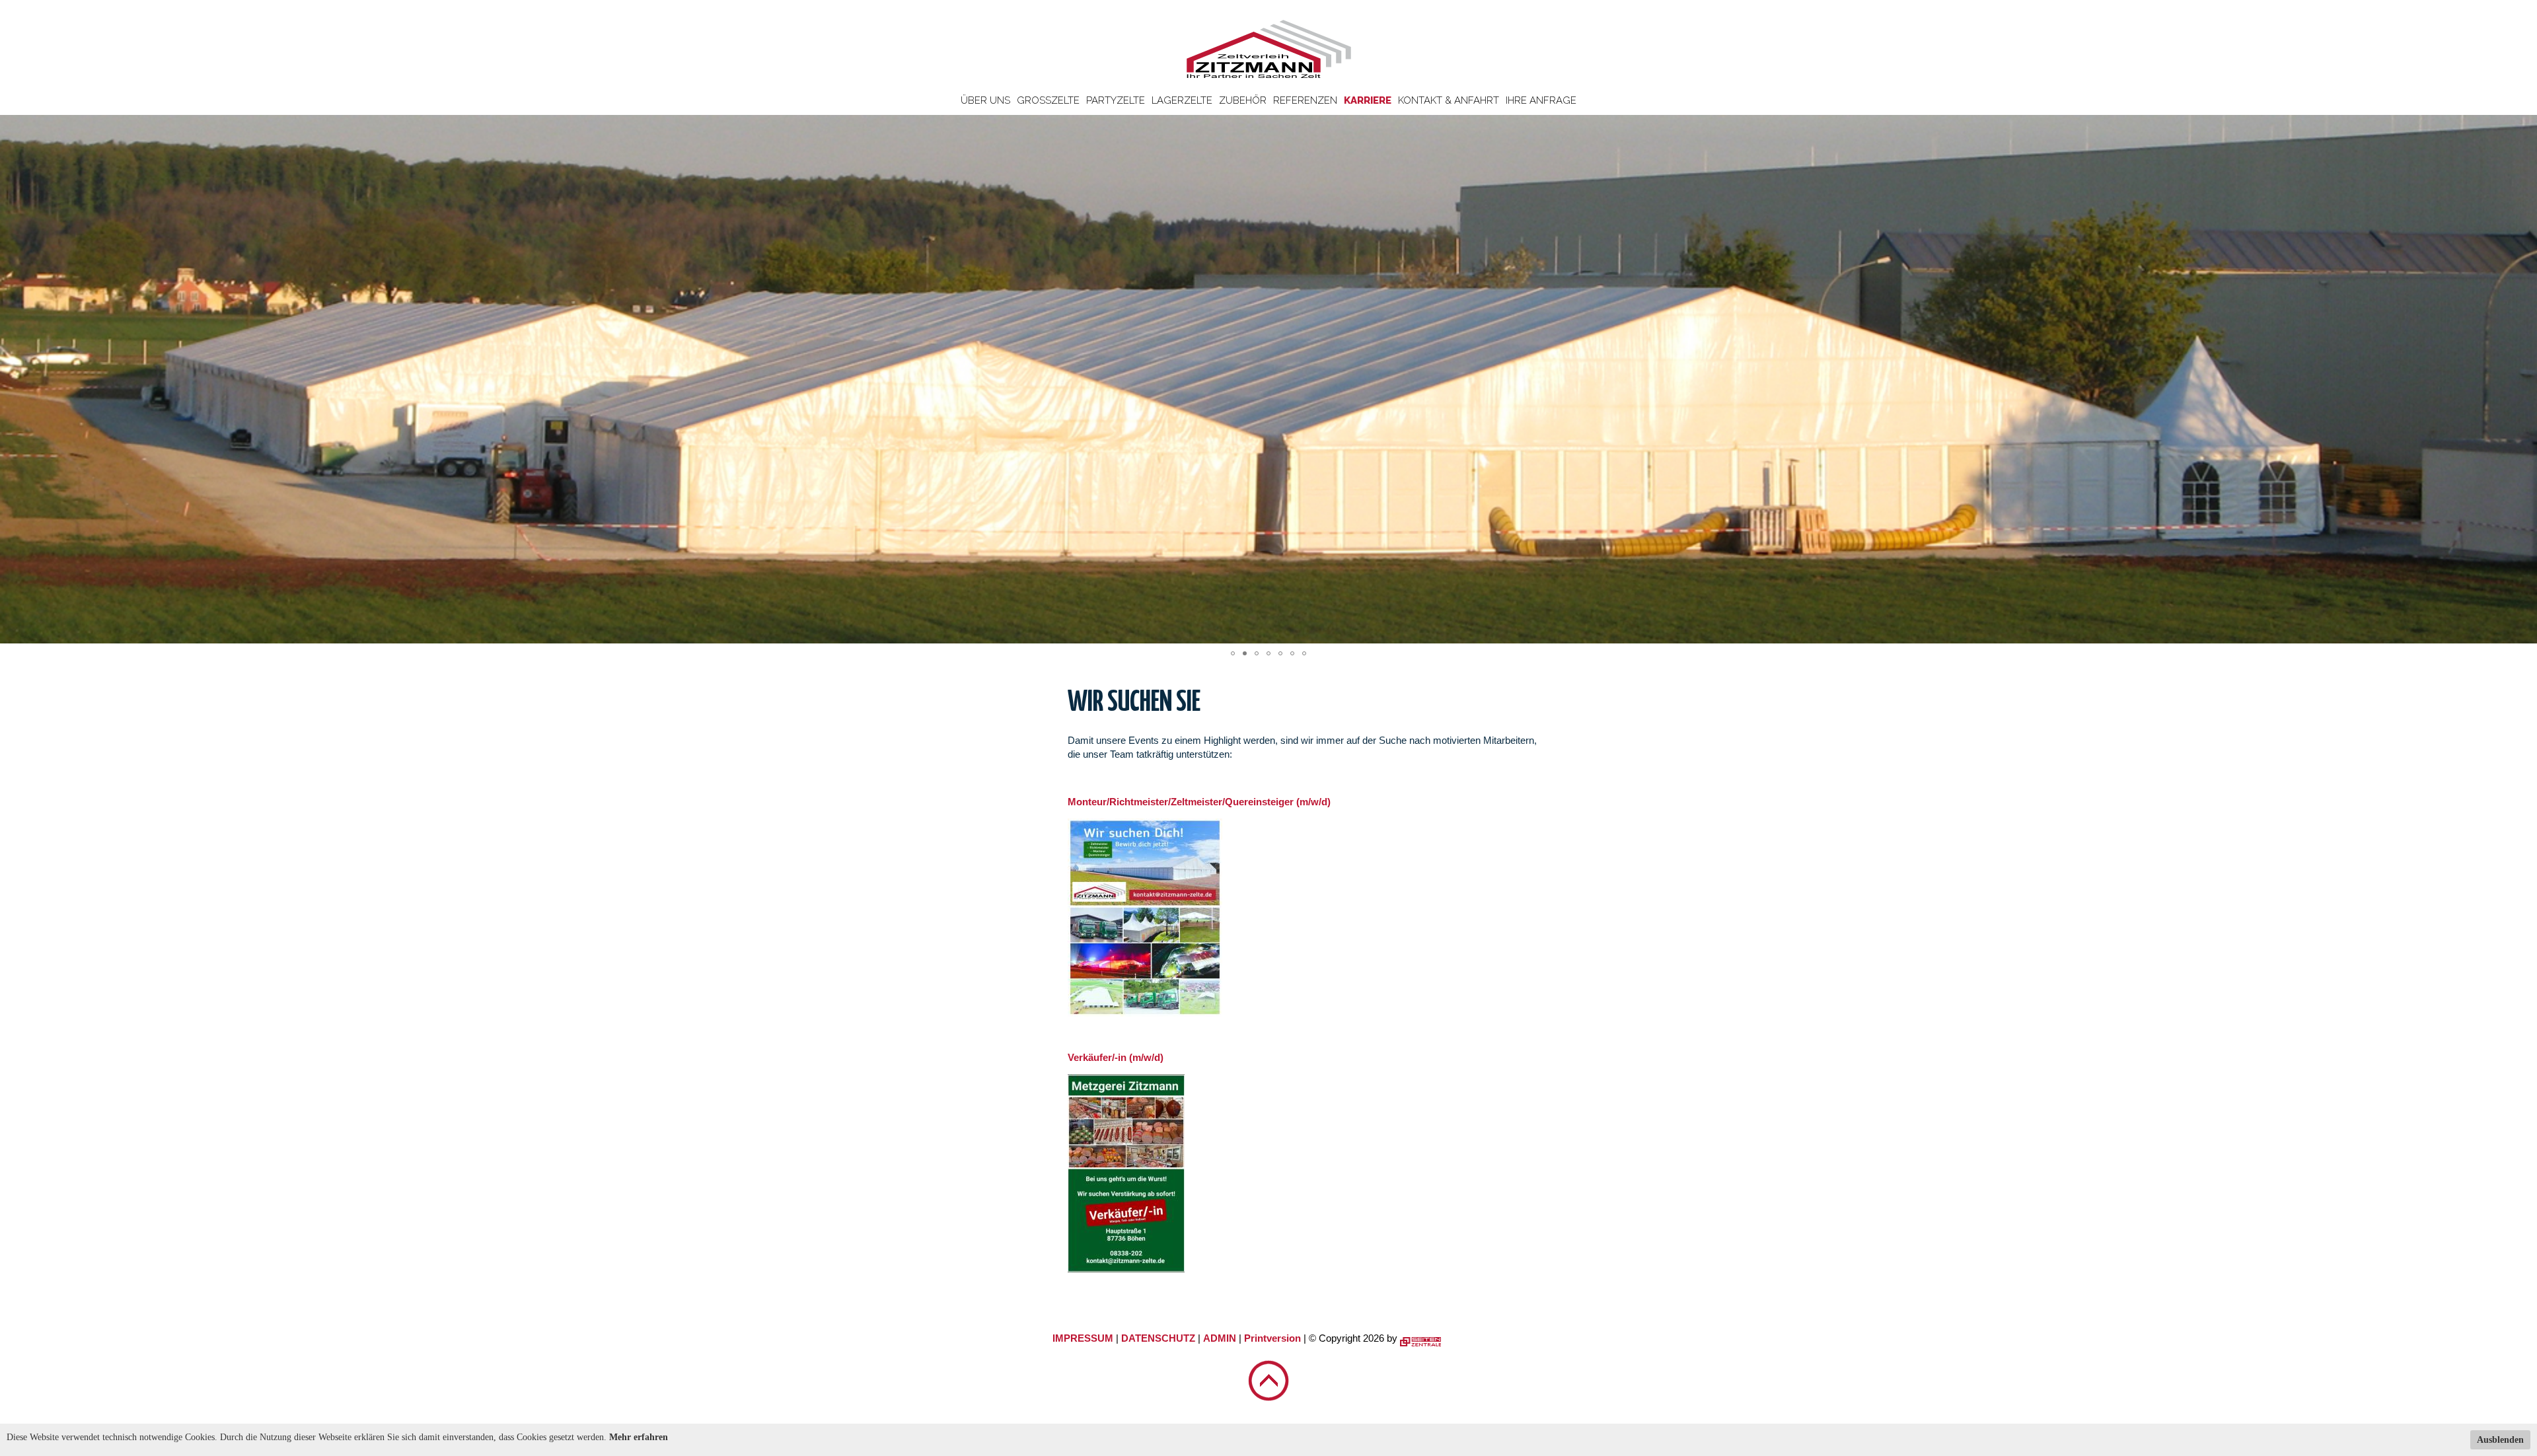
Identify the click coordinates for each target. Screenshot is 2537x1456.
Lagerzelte (1182, 100)
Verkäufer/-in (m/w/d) (1116, 1057)
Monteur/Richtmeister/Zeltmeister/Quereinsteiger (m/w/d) (1199, 802)
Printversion (1272, 1338)
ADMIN (1220, 1338)
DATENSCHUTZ (1158, 1338)
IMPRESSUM (1083, 1338)
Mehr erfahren (639, 1437)
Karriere (1368, 100)
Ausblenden (2500, 1440)
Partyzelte (1116, 100)
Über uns (985, 100)
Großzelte (1048, 100)
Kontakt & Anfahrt (1449, 100)
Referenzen (1305, 100)
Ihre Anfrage (1541, 100)
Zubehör (1243, 100)
